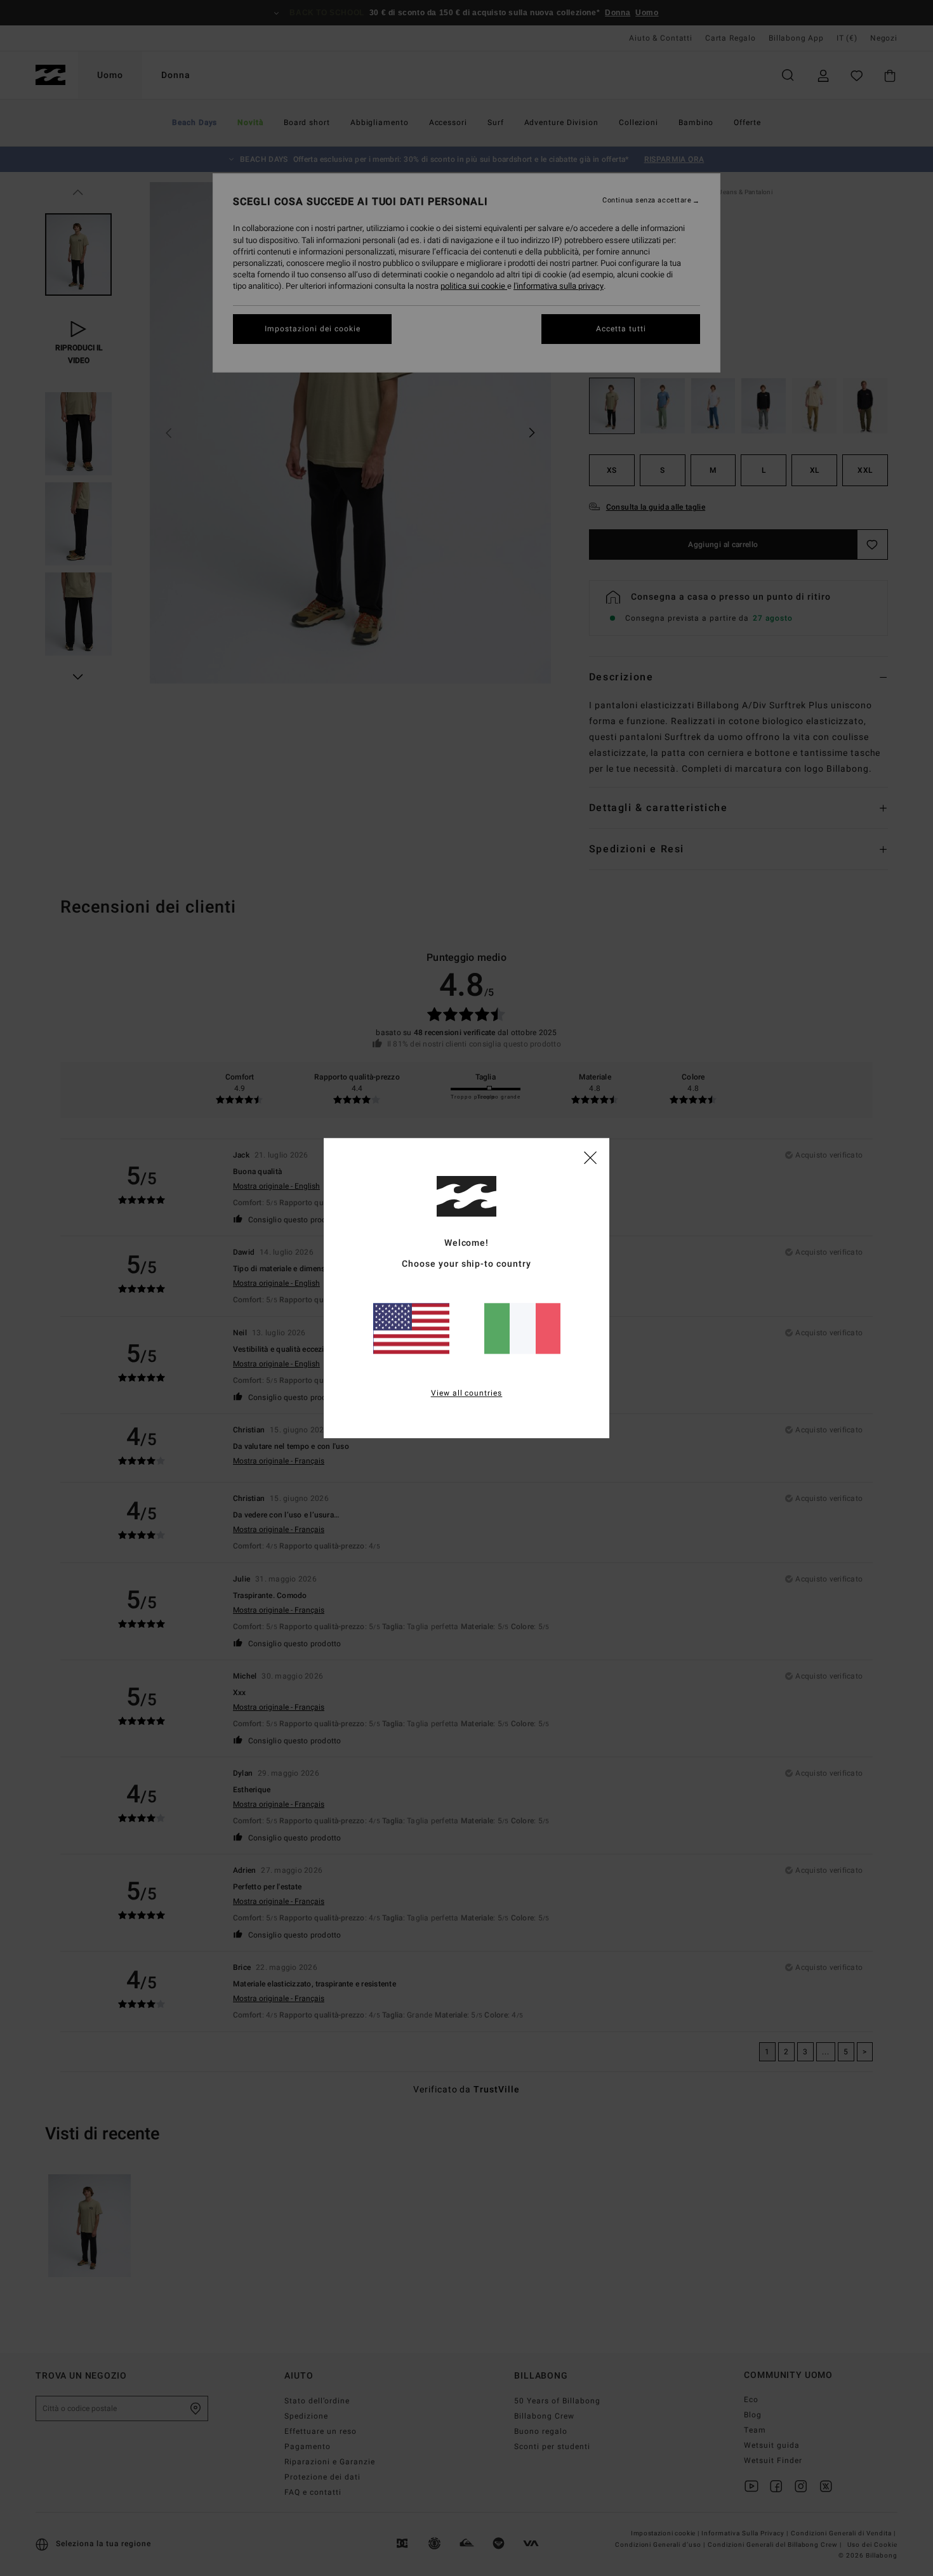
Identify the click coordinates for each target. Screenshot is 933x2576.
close (590, 1157)
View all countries (467, 1393)
